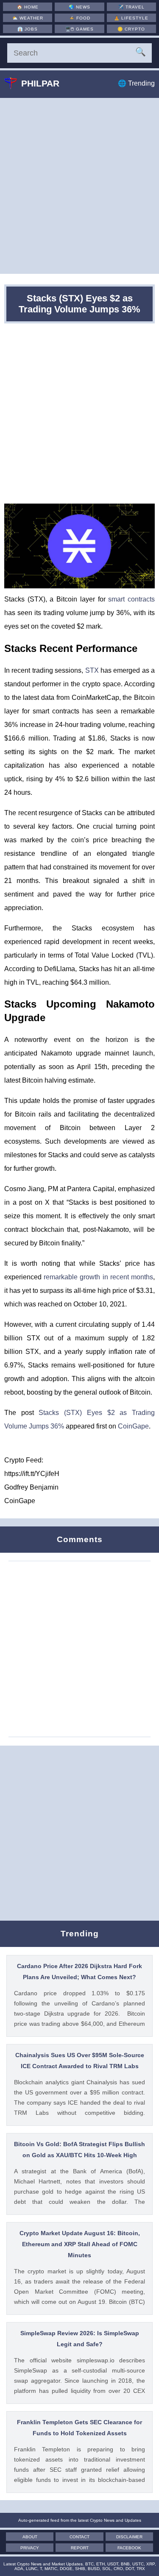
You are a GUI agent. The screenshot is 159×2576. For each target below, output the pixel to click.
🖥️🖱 (79, 29)
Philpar (40, 83)
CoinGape (133, 1426)
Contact (79, 2537)
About (30, 2537)
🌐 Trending (136, 83)
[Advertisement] (79, 186)
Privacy (30, 2548)
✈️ (131, 7)
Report (80, 2548)
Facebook (129, 2548)
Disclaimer (129, 2537)
